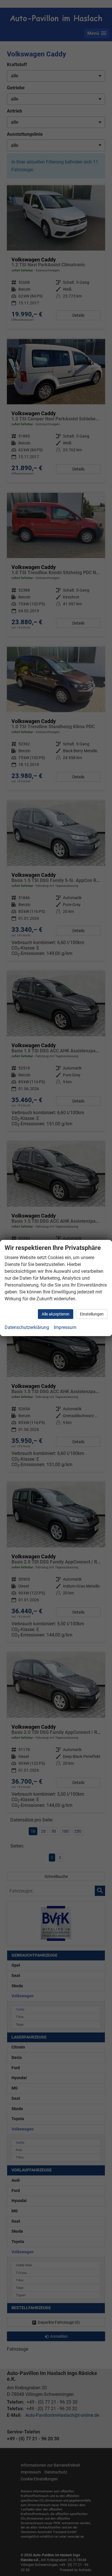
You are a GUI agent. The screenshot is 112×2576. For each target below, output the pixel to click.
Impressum (65, 1327)
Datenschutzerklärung (27, 1327)
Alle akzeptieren (56, 1314)
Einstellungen (92, 1314)
